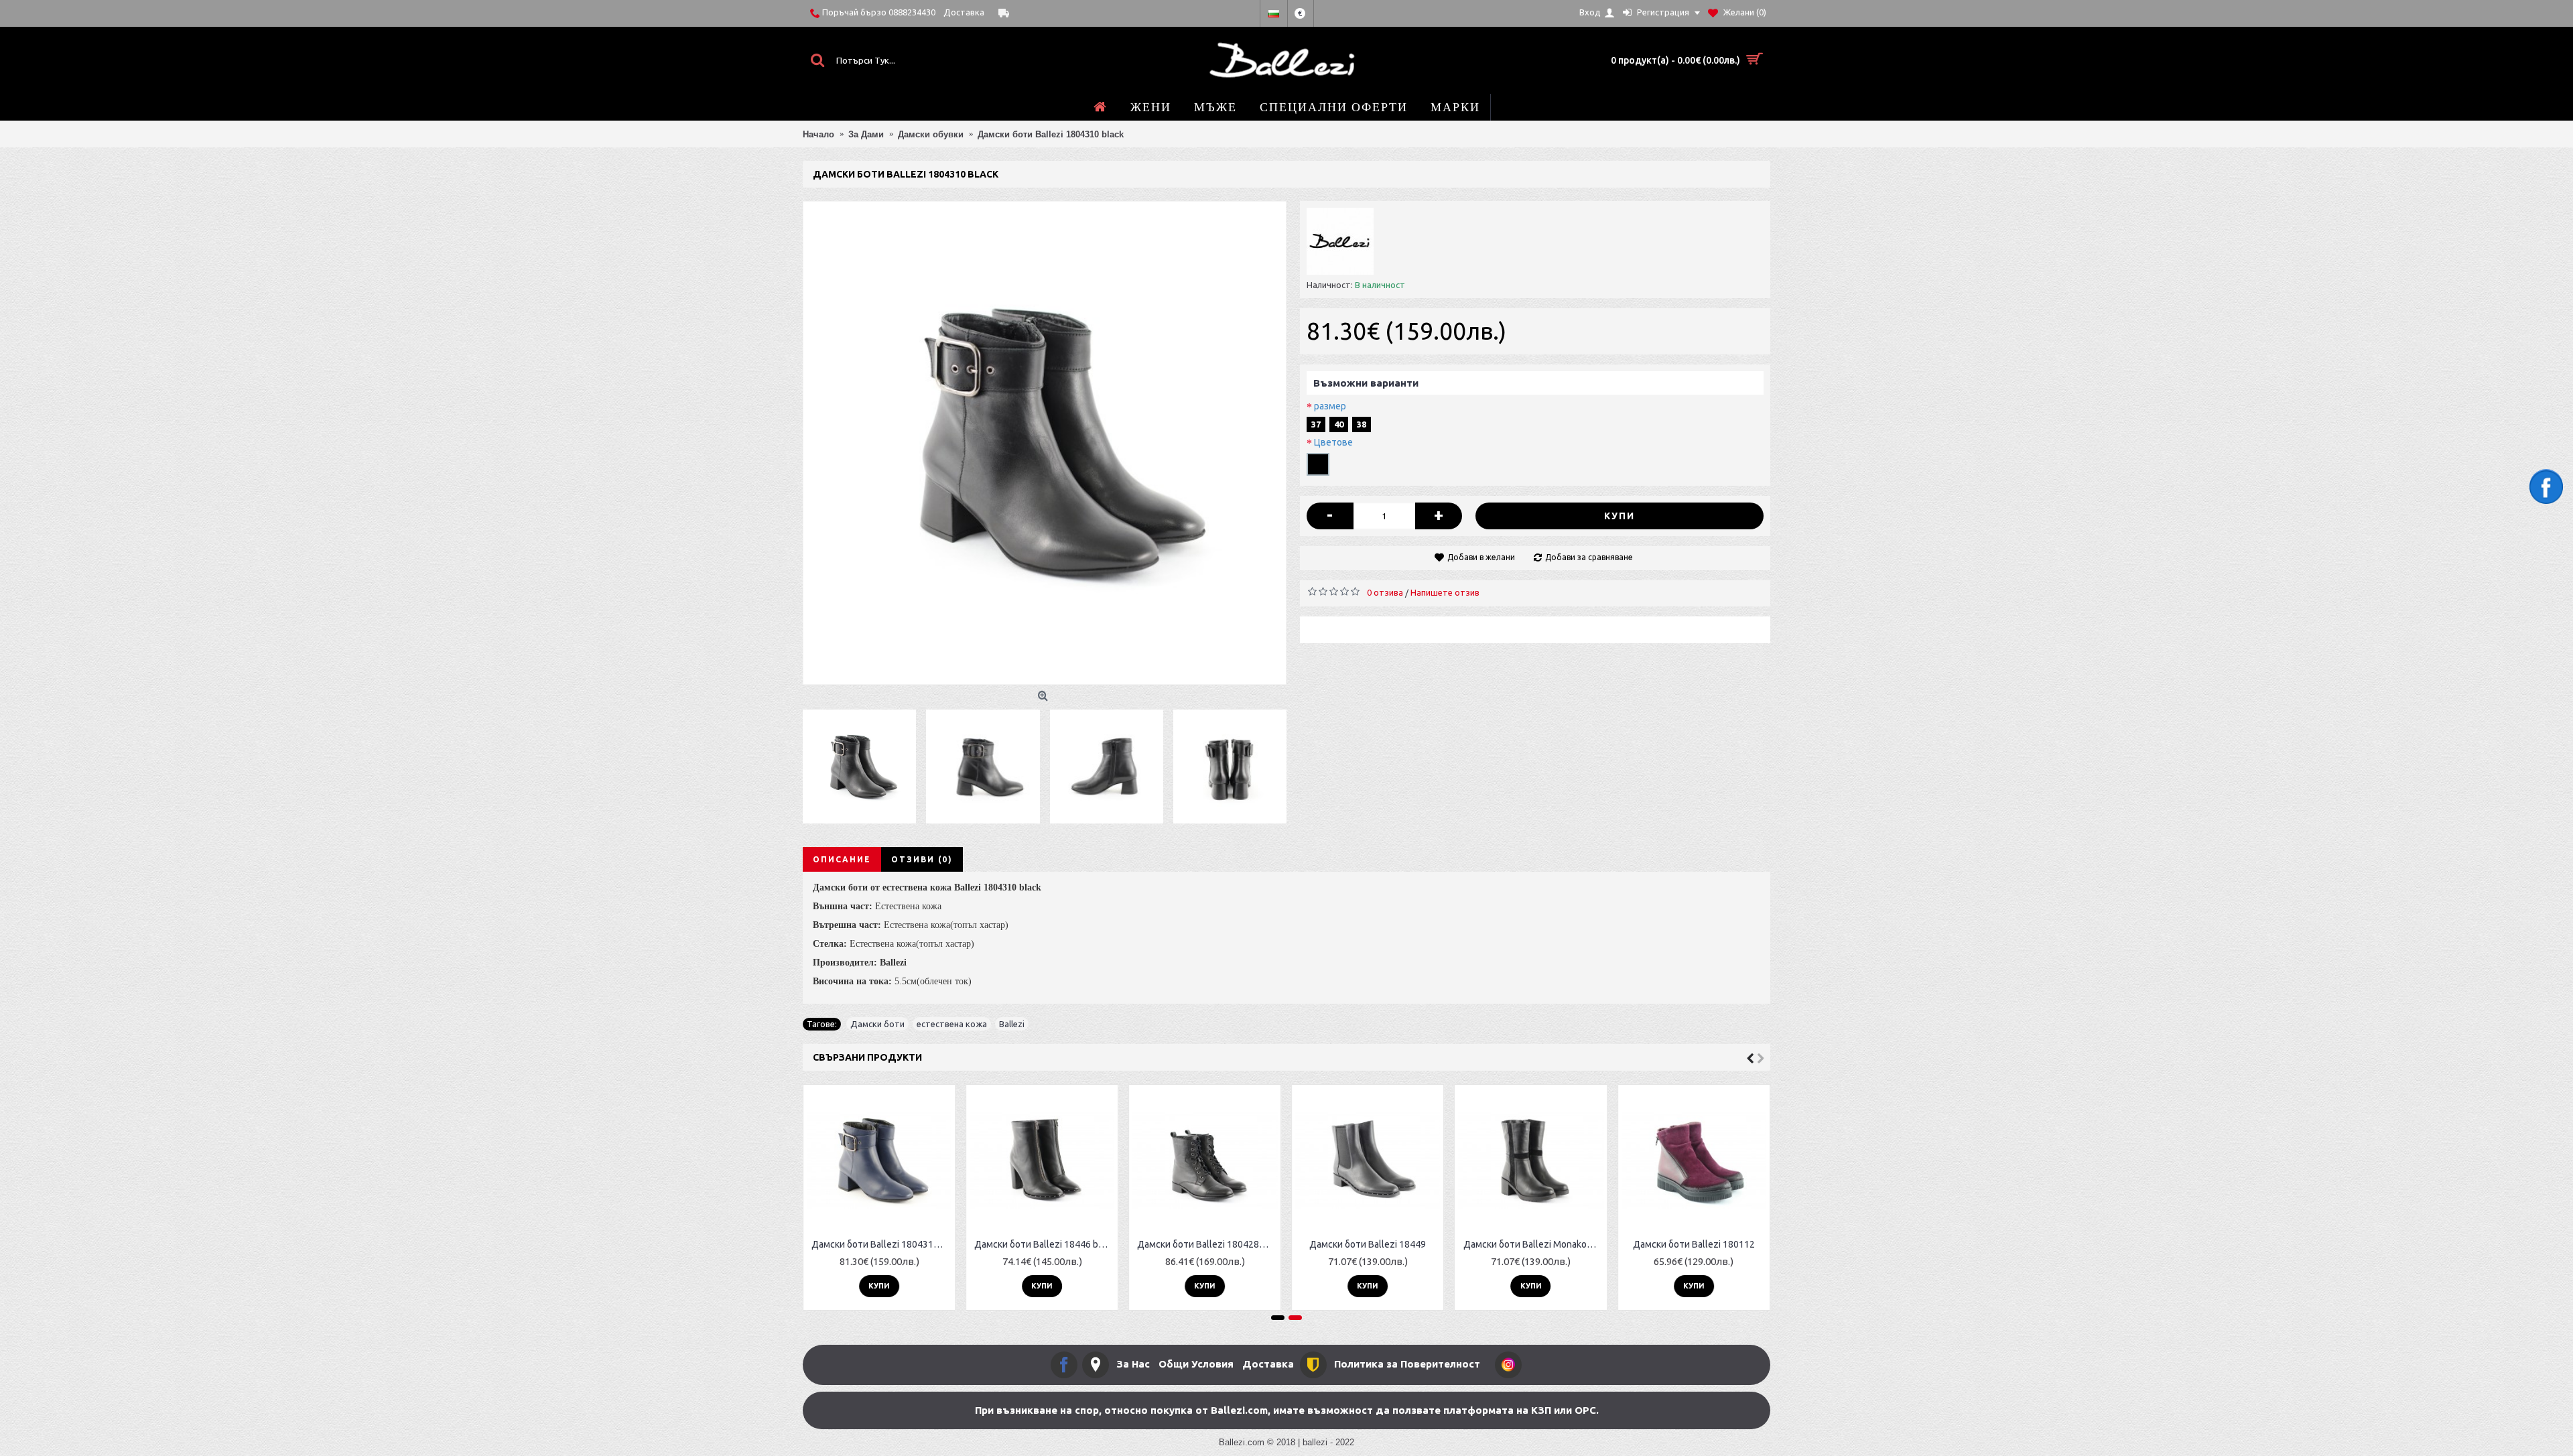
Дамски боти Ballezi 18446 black (1044, 1244)
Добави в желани (1481, 557)
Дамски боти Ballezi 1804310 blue (881, 1244)
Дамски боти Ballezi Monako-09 (1532, 1244)
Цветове (1333, 442)
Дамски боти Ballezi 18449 (1368, 1244)
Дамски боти (877, 1024)
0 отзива (1385, 592)
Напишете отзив (1445, 592)
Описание (842, 859)
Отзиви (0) (922, 859)
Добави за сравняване (1589, 557)
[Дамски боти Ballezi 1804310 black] (1045, 443)
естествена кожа (952, 1024)
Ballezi (1012, 1024)
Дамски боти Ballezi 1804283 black (1207, 1244)
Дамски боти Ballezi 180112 (1694, 1244)
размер (1330, 406)
